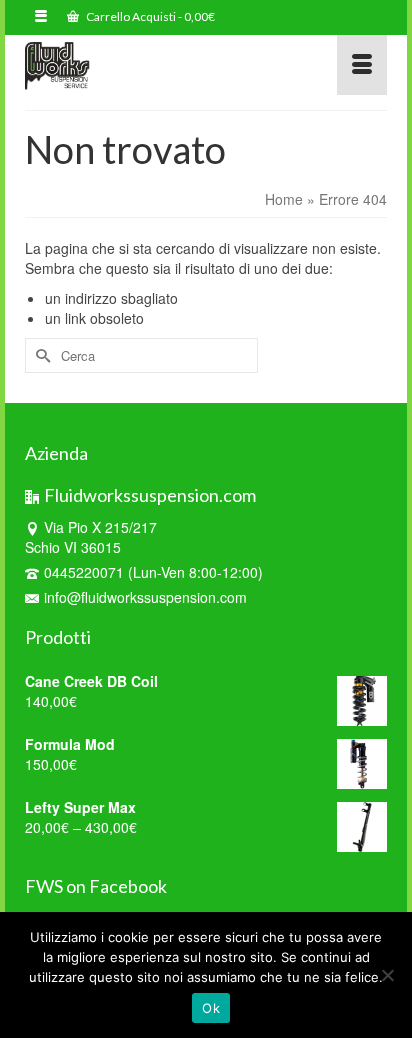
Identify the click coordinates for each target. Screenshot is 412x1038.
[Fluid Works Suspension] (157, 65)
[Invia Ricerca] (40, 355)
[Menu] (362, 65)
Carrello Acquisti (149, 16)
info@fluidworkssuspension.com (145, 597)
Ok (211, 1008)
